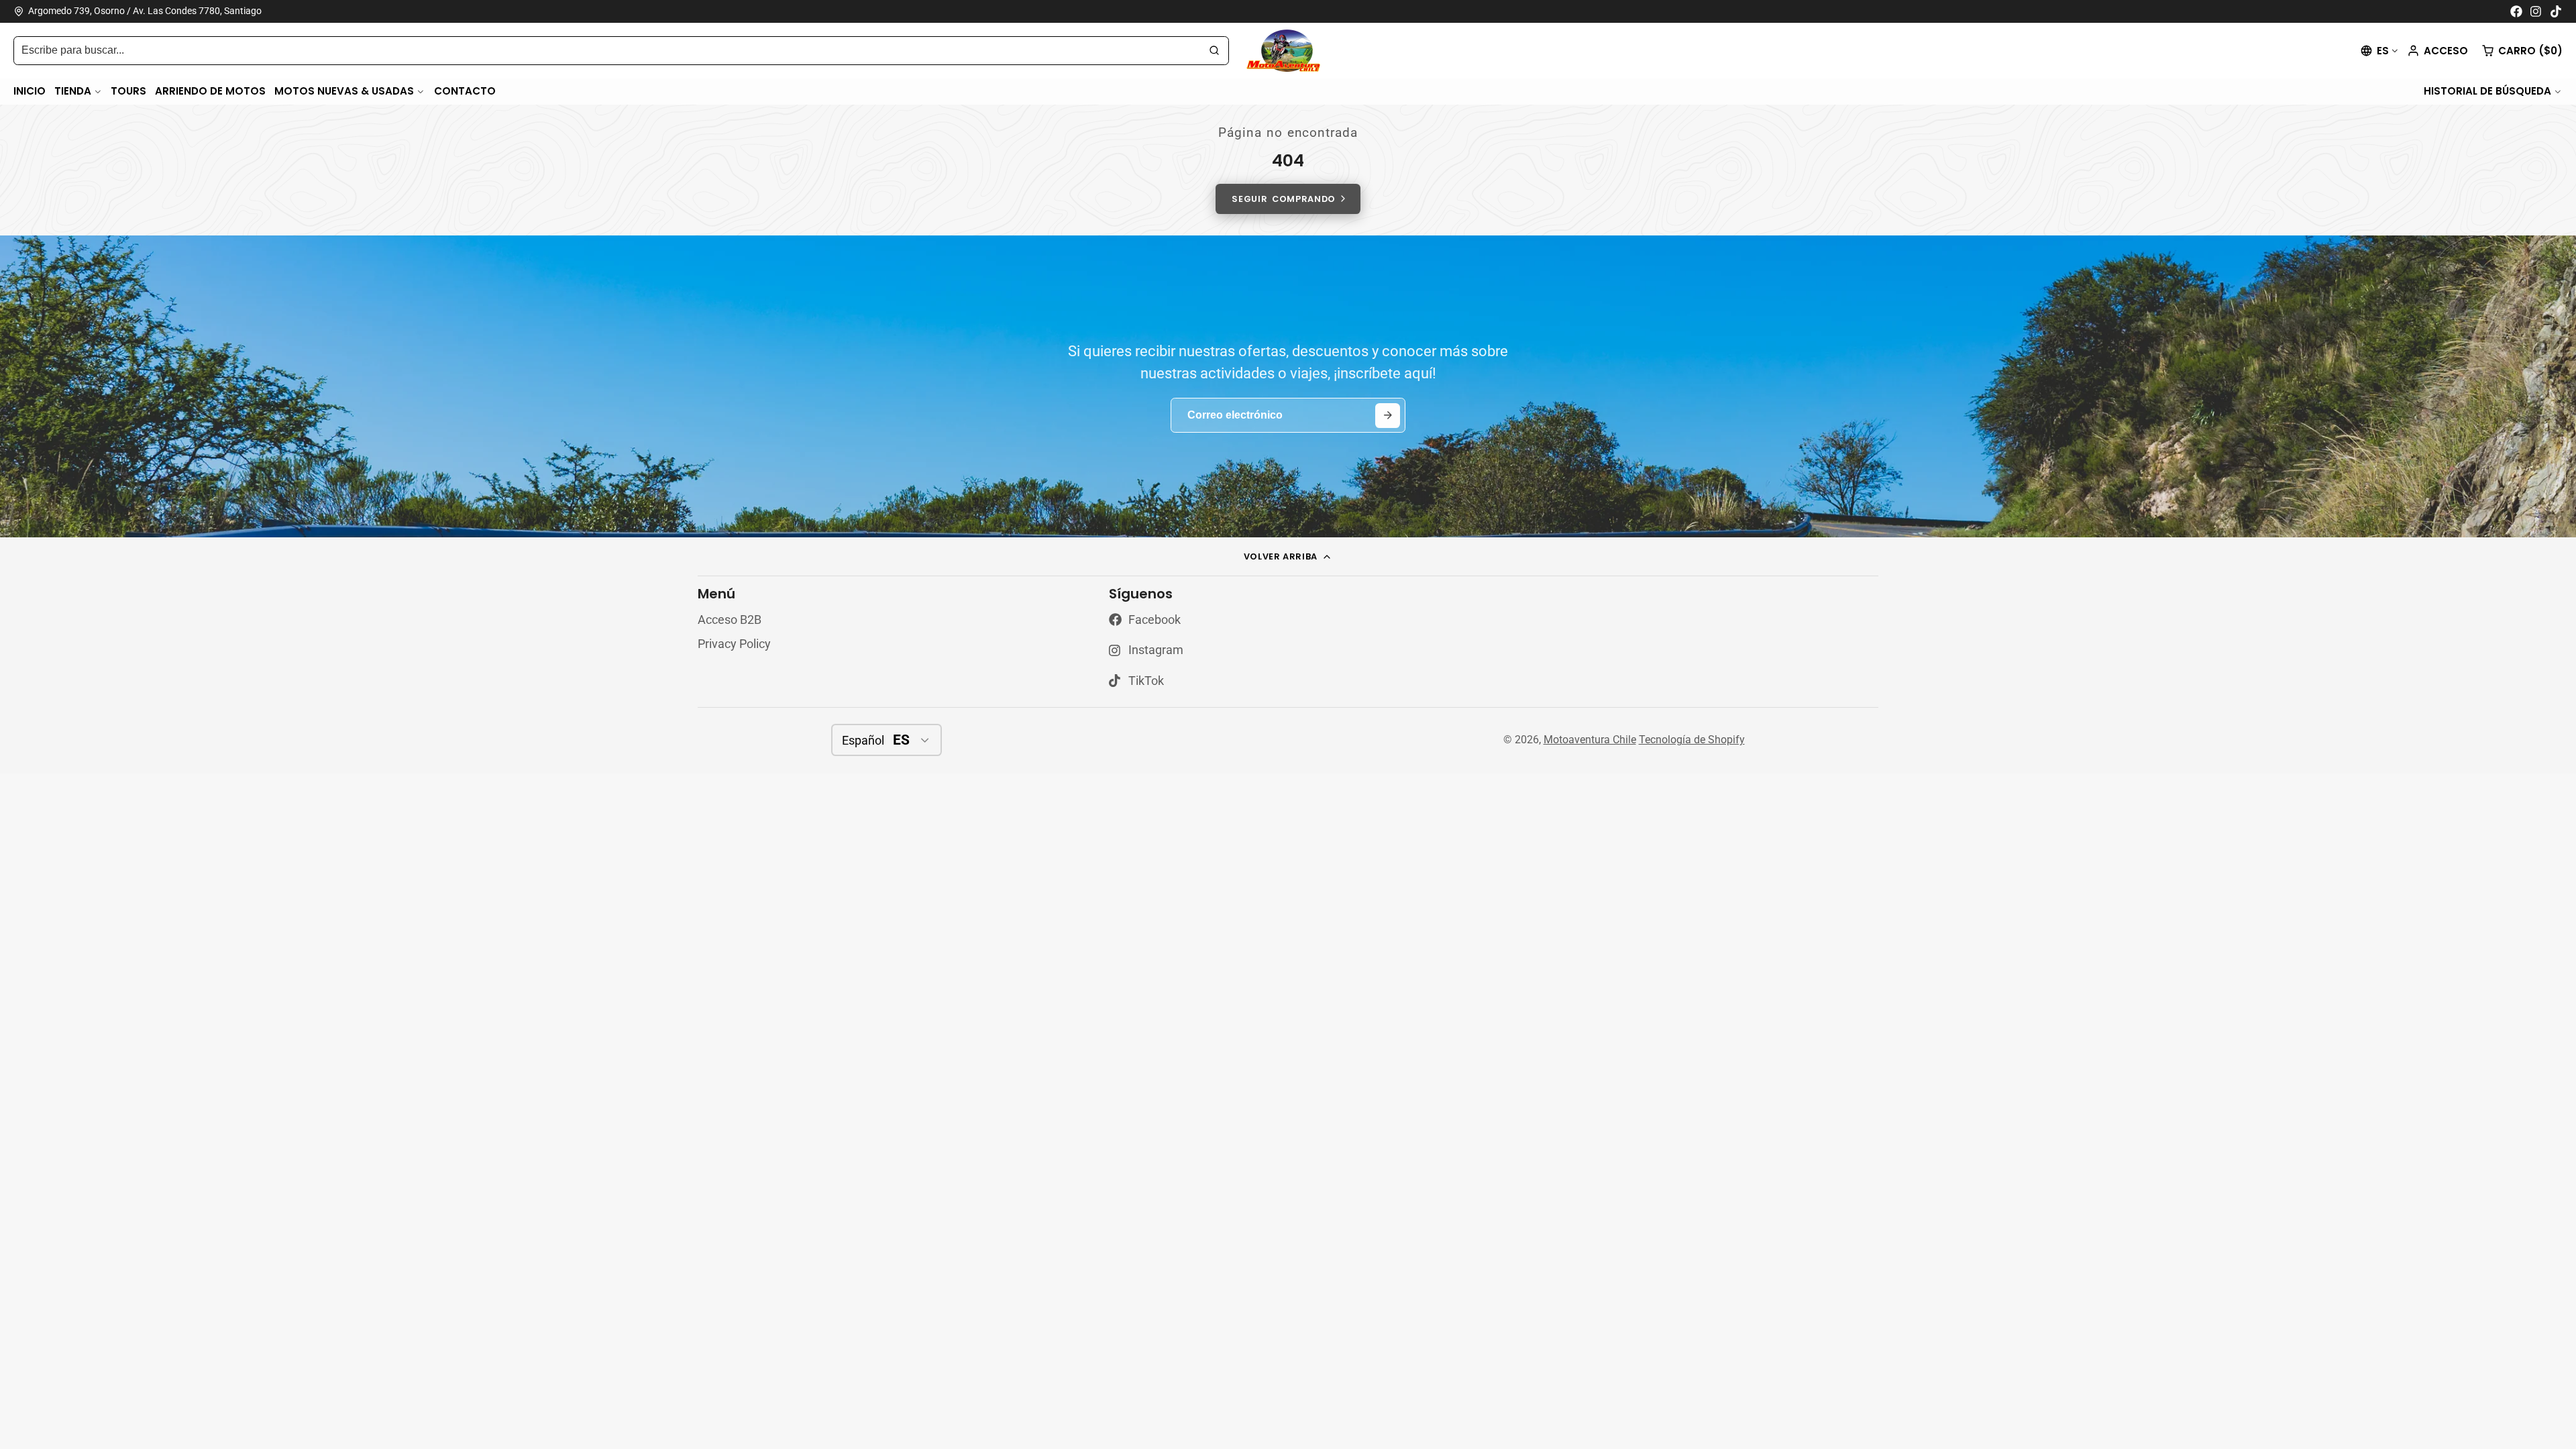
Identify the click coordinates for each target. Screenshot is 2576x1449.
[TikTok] (2557, 11)
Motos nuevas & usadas (344, 91)
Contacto (465, 91)
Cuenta (2437, 51)
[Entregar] (1388, 416)
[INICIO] (1288, 51)
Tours (128, 91)
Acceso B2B (730, 620)
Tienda (73, 91)
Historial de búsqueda (2487, 91)
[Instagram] (2536, 11)
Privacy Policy (734, 644)
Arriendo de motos (210, 91)
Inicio (30, 91)
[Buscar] (1214, 51)
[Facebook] (2516, 11)
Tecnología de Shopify (1692, 740)
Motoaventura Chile (1590, 740)
